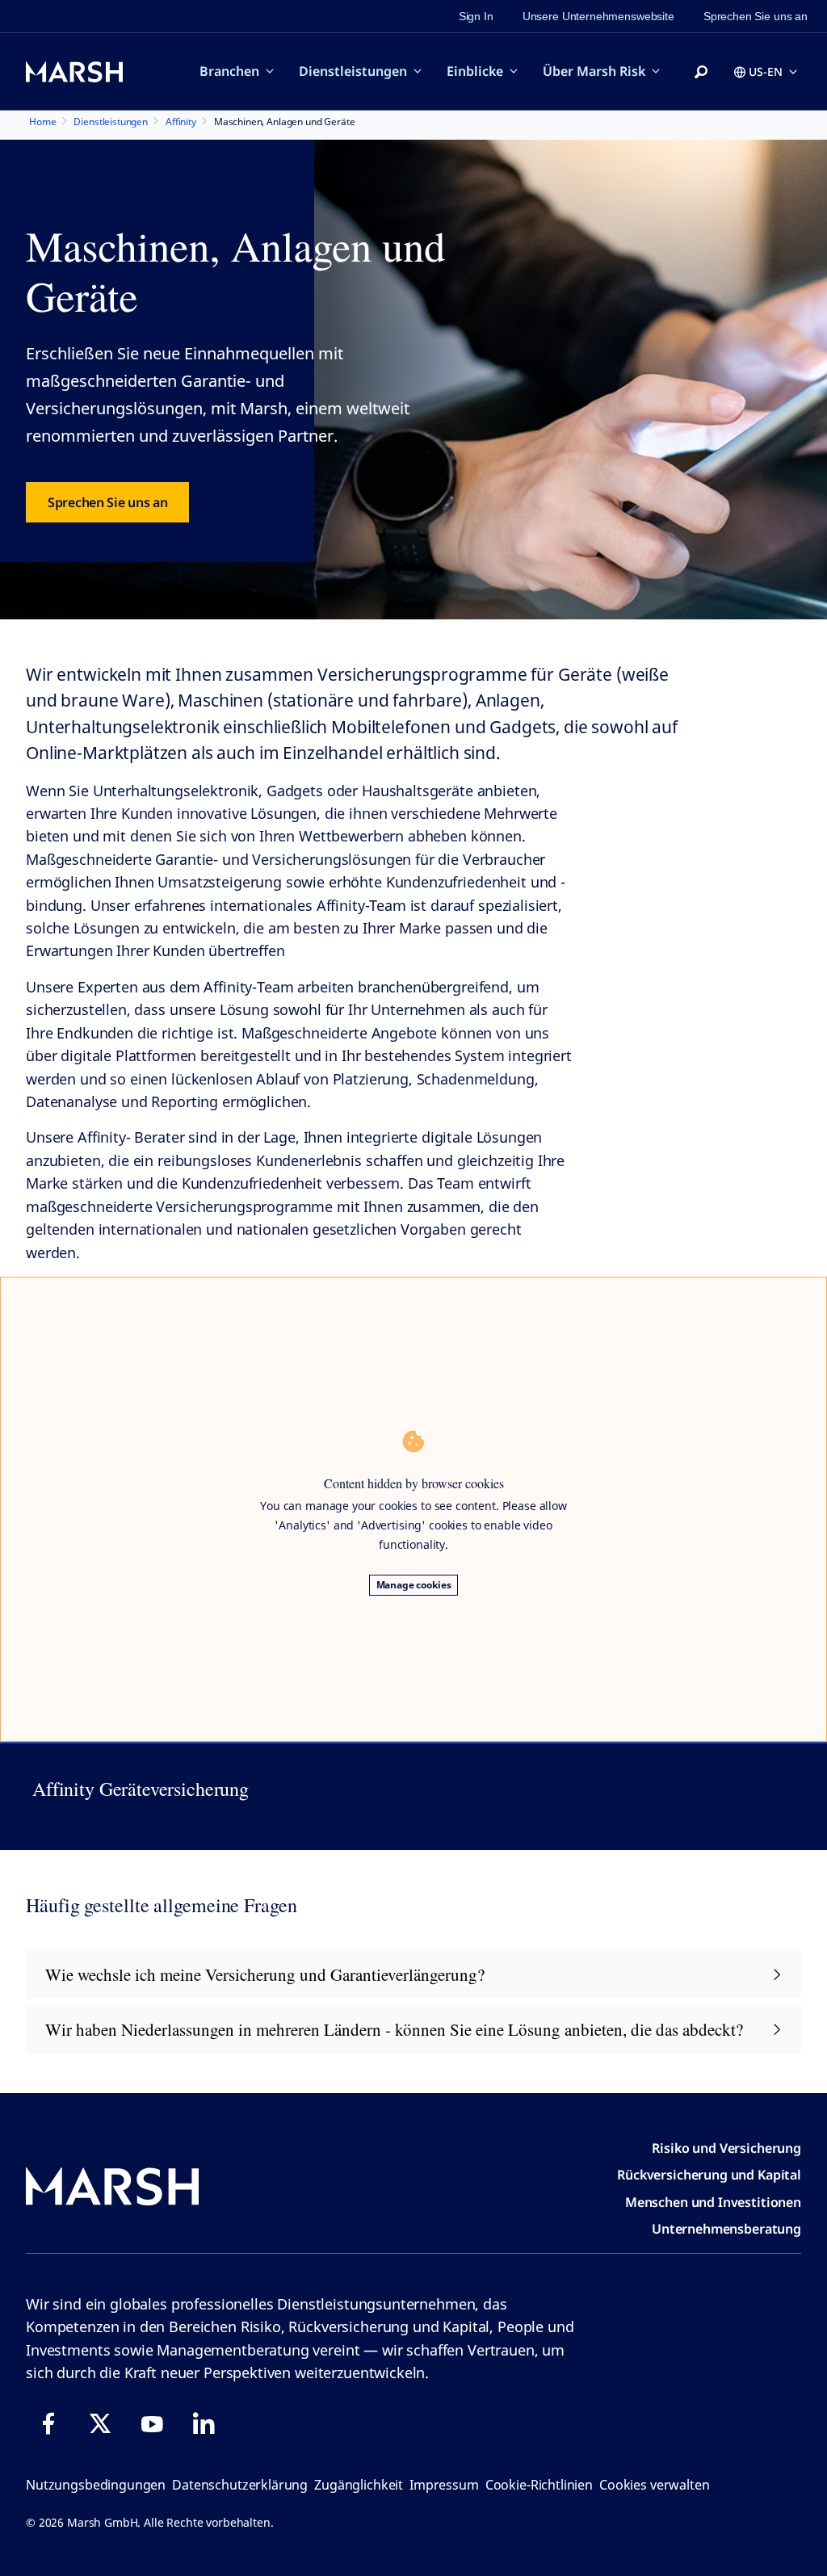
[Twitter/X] (100, 2423)
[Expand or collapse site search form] (701, 73)
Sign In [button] (476, 16)
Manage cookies (414, 1585)
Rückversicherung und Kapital (709, 2175)
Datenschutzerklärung (240, 2485)
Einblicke (475, 71)
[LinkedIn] (204, 2423)
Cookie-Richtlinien (539, 2485)
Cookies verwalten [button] (654, 2485)
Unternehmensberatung (726, 2229)
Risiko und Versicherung (726, 2148)
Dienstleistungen (353, 71)
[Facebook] (48, 2423)
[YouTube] (152, 2423)
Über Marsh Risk (594, 71)
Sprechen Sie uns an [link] (756, 16)
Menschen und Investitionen (713, 2202)
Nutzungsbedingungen (96, 2485)
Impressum (444, 2485)
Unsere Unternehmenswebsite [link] (598, 16)
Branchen (229, 71)
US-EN (766, 71)
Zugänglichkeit (359, 2485)
